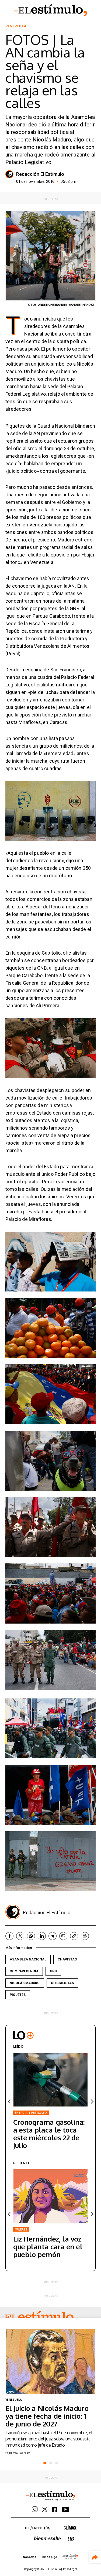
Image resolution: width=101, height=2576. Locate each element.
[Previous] (9, 2102)
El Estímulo (51, 10)
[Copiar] (74, 1936)
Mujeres (21, 2229)
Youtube (65, 2509)
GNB (53, 1971)
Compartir (95, 2557)
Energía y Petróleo (31, 2113)
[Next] (92, 2102)
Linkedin (42, 1936)
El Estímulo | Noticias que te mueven (51, 2496)
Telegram (53, 1936)
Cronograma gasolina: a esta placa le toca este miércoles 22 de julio (49, 2134)
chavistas (67, 1959)
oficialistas (62, 1983)
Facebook (9, 1936)
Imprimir (85, 1936)
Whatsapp (31, 1936)
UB (71, 2539)
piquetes (18, 1995)
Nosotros (30, 2557)
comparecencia (24, 1971)
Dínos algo (49, 2557)
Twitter (20, 1936)
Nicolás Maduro (25, 1983)
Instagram (35, 2509)
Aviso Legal (70, 2569)
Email (63, 1936)
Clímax (70, 2528)
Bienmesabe (47, 2538)
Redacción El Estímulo (40, 174)
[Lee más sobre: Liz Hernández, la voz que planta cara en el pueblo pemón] (50, 2196)
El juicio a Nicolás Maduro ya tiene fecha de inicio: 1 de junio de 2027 (47, 2416)
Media (70, 2557)
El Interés (38, 2528)
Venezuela (16, 26)
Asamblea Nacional (28, 1959)
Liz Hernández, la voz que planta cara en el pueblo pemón (48, 2246)
